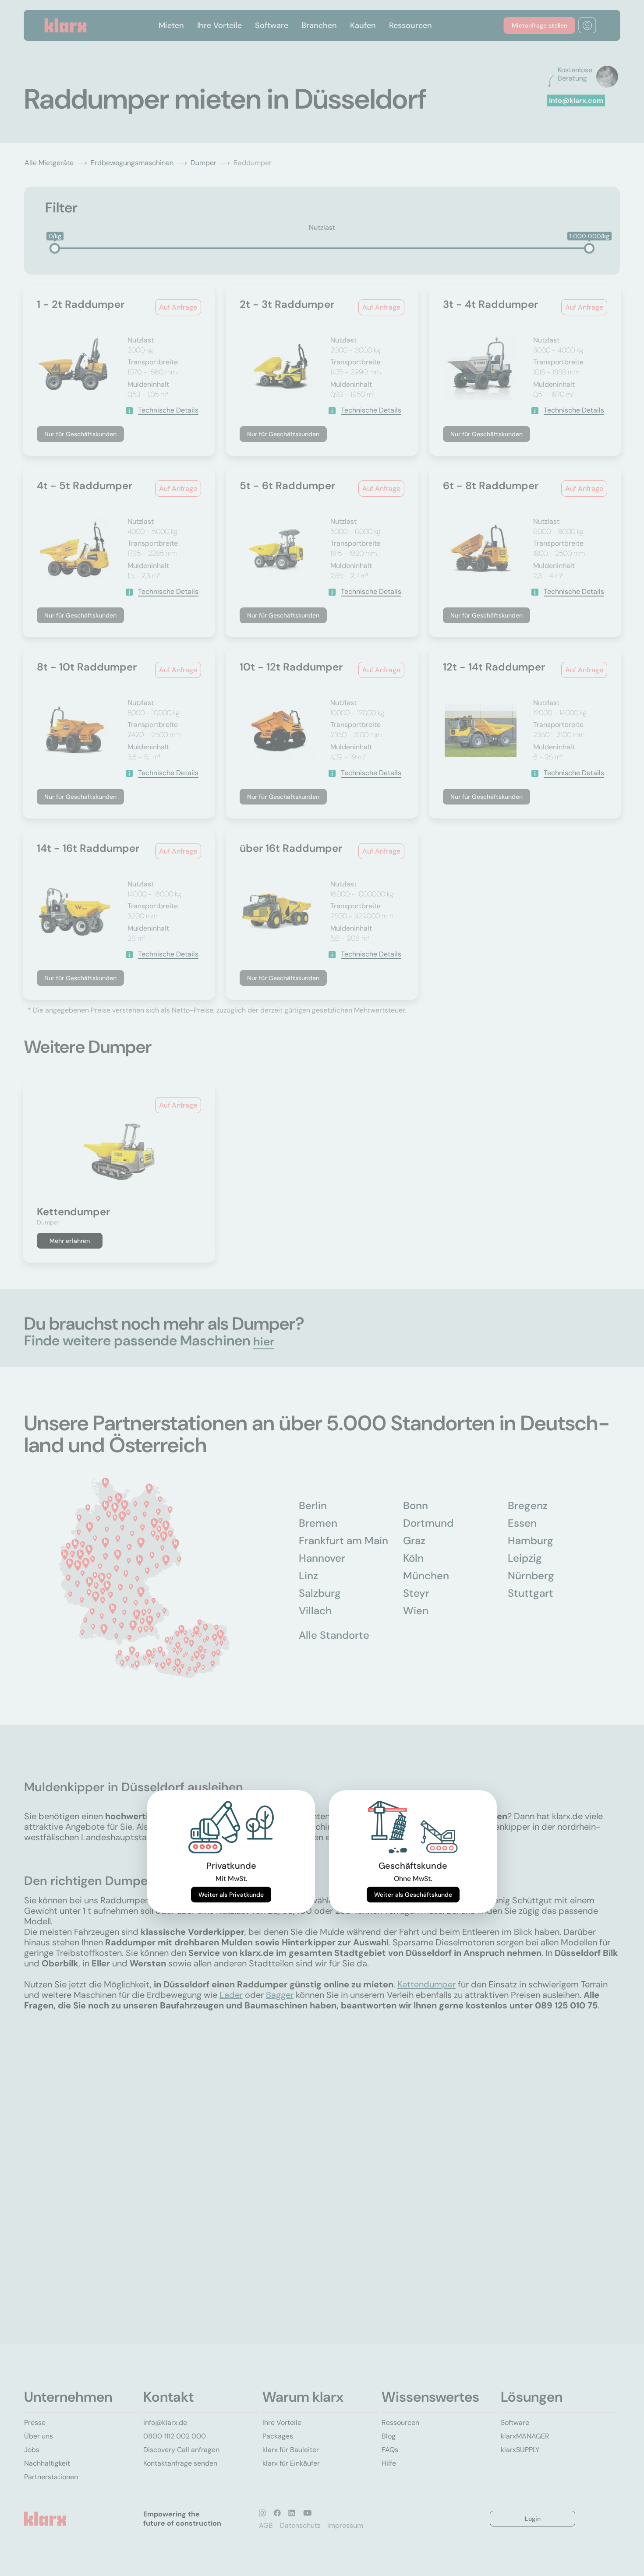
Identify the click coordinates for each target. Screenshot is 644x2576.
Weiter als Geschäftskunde (413, 1895)
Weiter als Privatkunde (231, 1895)
